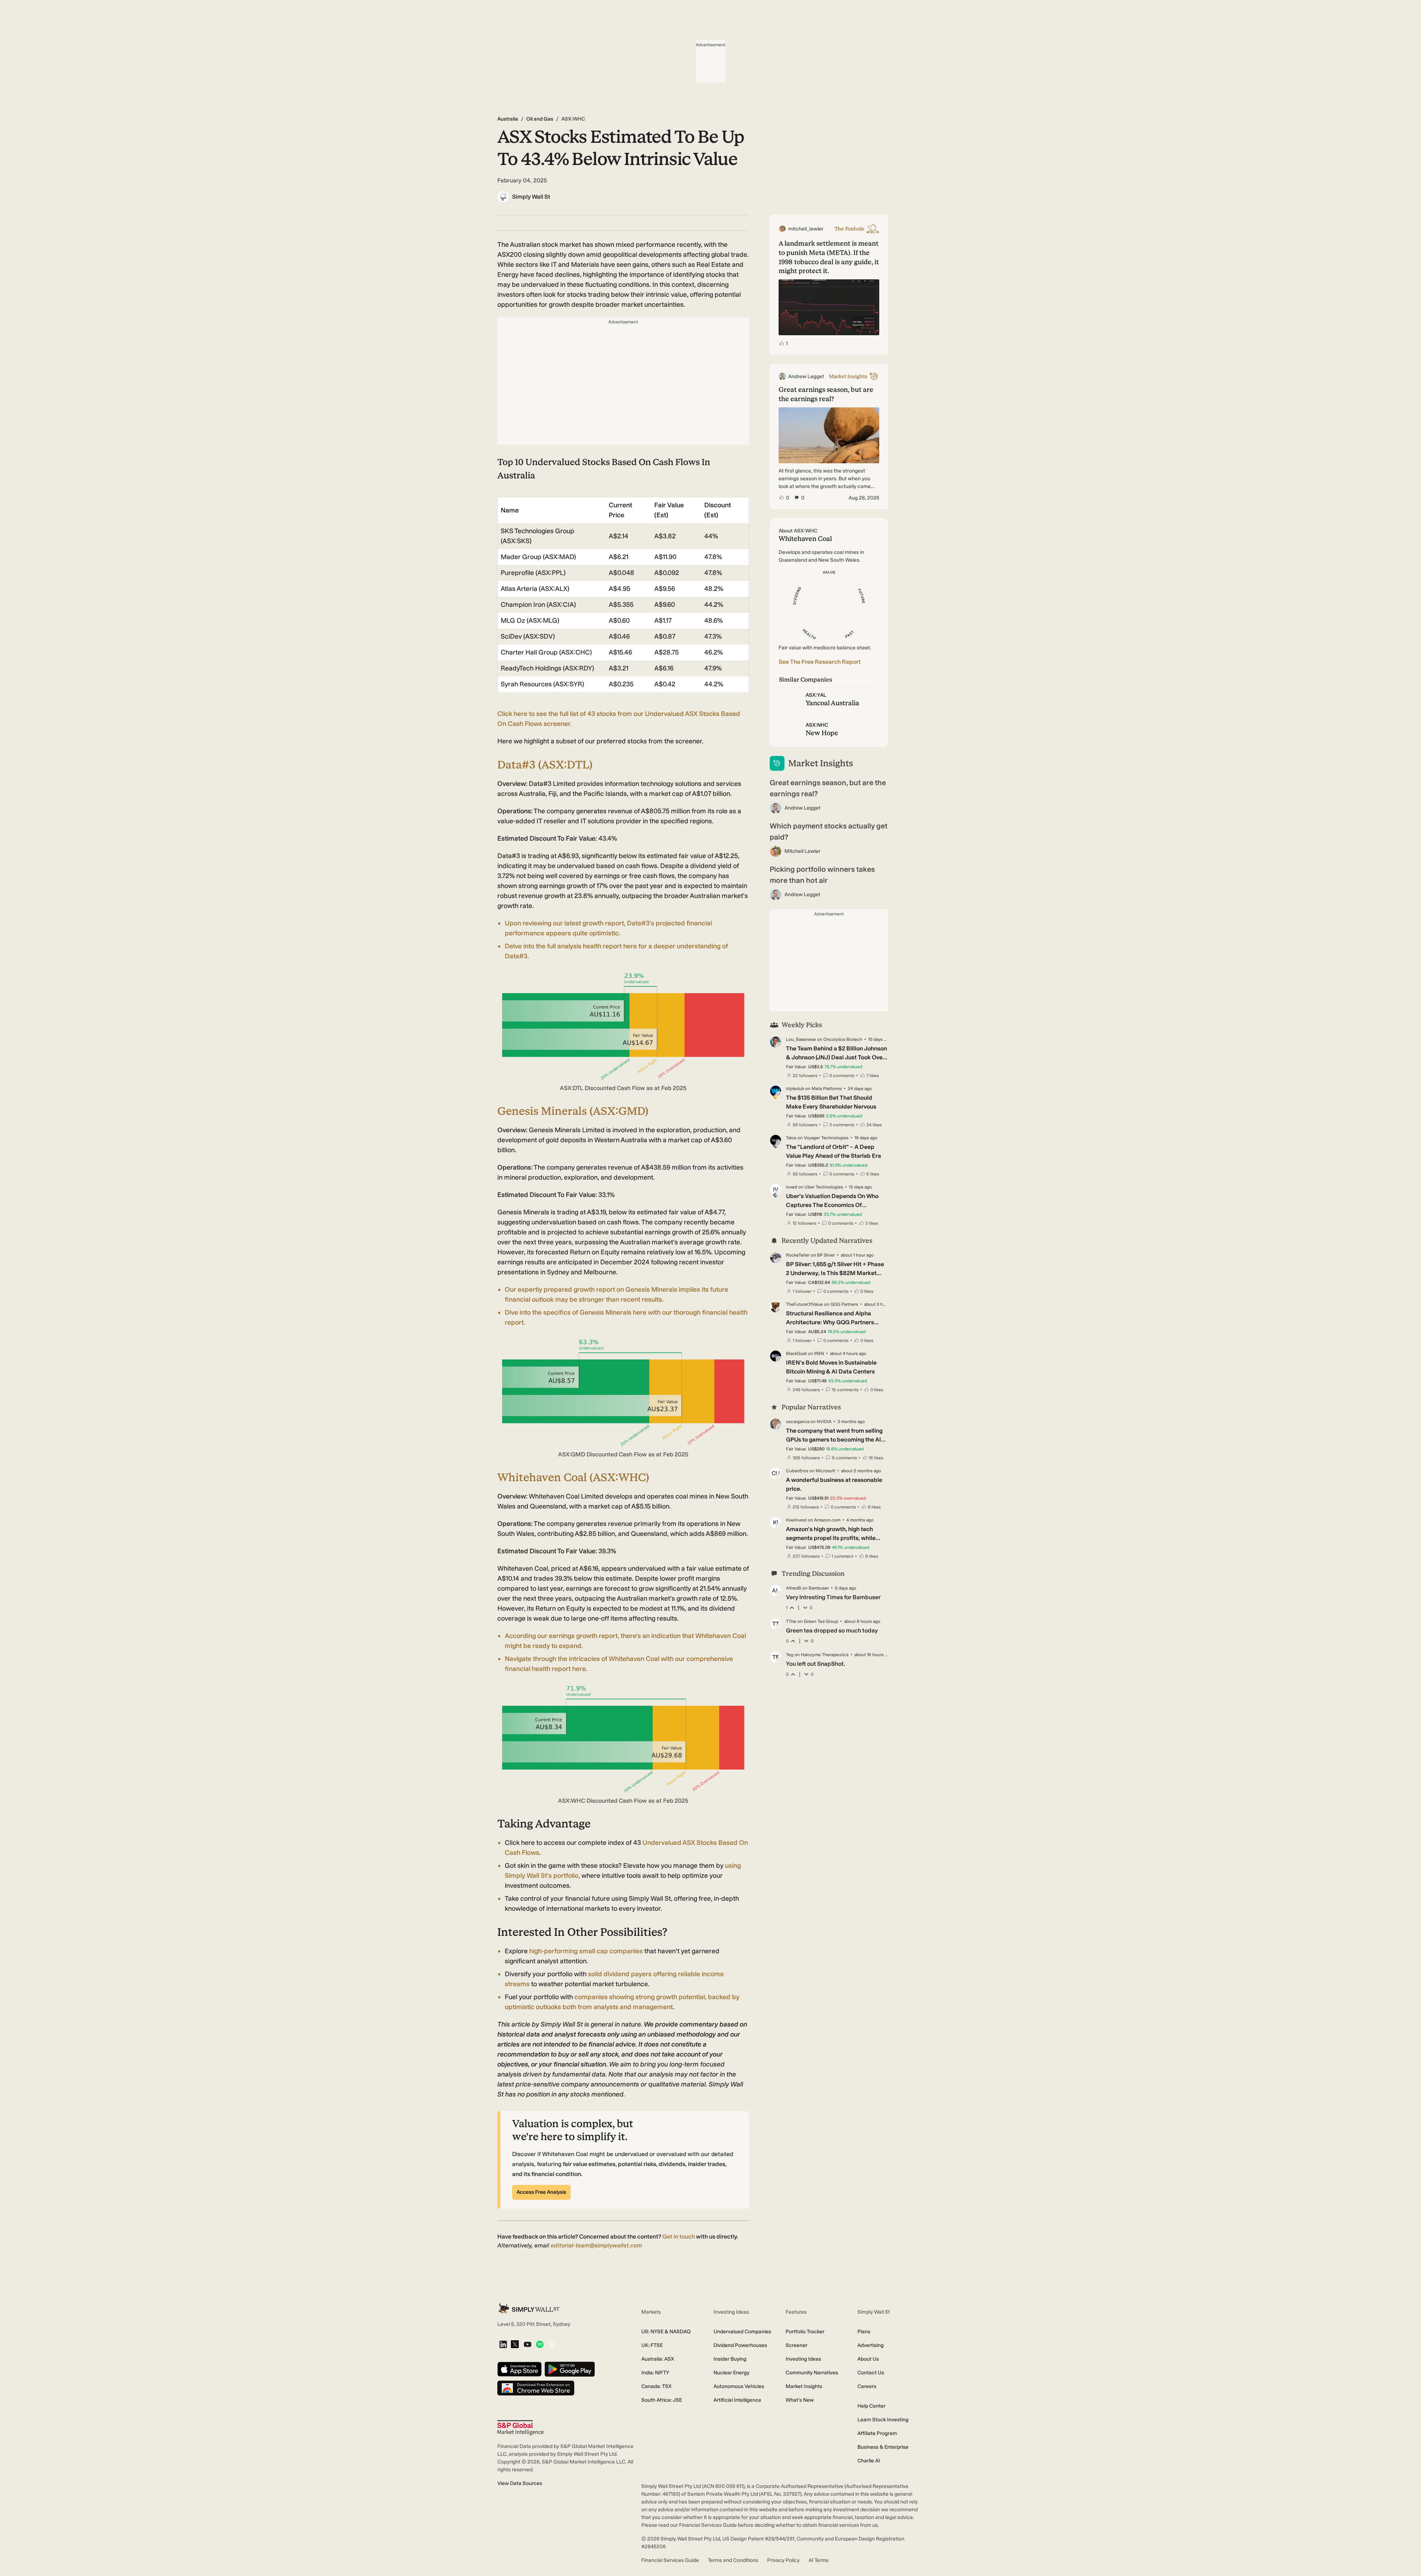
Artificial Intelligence (737, 2400)
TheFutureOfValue (804, 1304)
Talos (791, 1138)
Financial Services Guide (670, 2560)
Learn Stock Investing (883, 2420)
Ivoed (792, 1187)
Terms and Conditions (733, 2560)
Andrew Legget (802, 808)
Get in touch (679, 2237)
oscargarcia (798, 1422)
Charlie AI (869, 2461)
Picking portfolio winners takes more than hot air (822, 875)
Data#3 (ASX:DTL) (545, 765)
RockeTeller (798, 1255)
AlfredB (794, 1588)
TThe (791, 1621)
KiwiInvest (796, 1520)
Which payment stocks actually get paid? (829, 831)
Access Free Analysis (541, 2192)
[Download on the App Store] (520, 2370)
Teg (790, 1655)
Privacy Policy (783, 2560)
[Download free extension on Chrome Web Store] (536, 2389)
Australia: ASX (658, 2359)
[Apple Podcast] (552, 2345)
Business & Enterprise (883, 2447)
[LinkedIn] (503, 2345)
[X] (515, 2345)
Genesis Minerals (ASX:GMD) (573, 1111)
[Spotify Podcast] (540, 2345)
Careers (867, 2386)
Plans (864, 2332)
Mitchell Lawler (802, 851)
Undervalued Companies (742, 2332)
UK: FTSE (652, 2345)
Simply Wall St (531, 197)
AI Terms (819, 2560)
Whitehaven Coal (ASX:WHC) (573, 1477)
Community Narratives (812, 2373)
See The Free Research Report (820, 662)
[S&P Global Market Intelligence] (520, 2428)
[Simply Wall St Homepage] (529, 2308)
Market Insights (804, 2386)
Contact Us (871, 2373)
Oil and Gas (540, 119)
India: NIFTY (655, 2373)
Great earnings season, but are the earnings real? (828, 788)
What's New (800, 2400)
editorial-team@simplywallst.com (596, 2245)
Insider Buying (730, 2359)
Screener (797, 2345)
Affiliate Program (877, 2433)
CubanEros (797, 1471)
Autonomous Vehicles (739, 2386)
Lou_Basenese (801, 1039)
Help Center (871, 2406)
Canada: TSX (656, 2386)
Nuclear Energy (731, 2373)
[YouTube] (528, 2345)
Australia (508, 119)
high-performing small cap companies (586, 1951)
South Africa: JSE (662, 2400)
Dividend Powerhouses (740, 2345)
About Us (868, 2359)
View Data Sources (520, 2483)
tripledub (795, 1089)
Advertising (871, 2345)
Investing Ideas (803, 2359)
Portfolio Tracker (805, 2332)
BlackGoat (796, 1353)
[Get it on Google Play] (570, 2370)
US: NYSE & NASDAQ (666, 2332)
